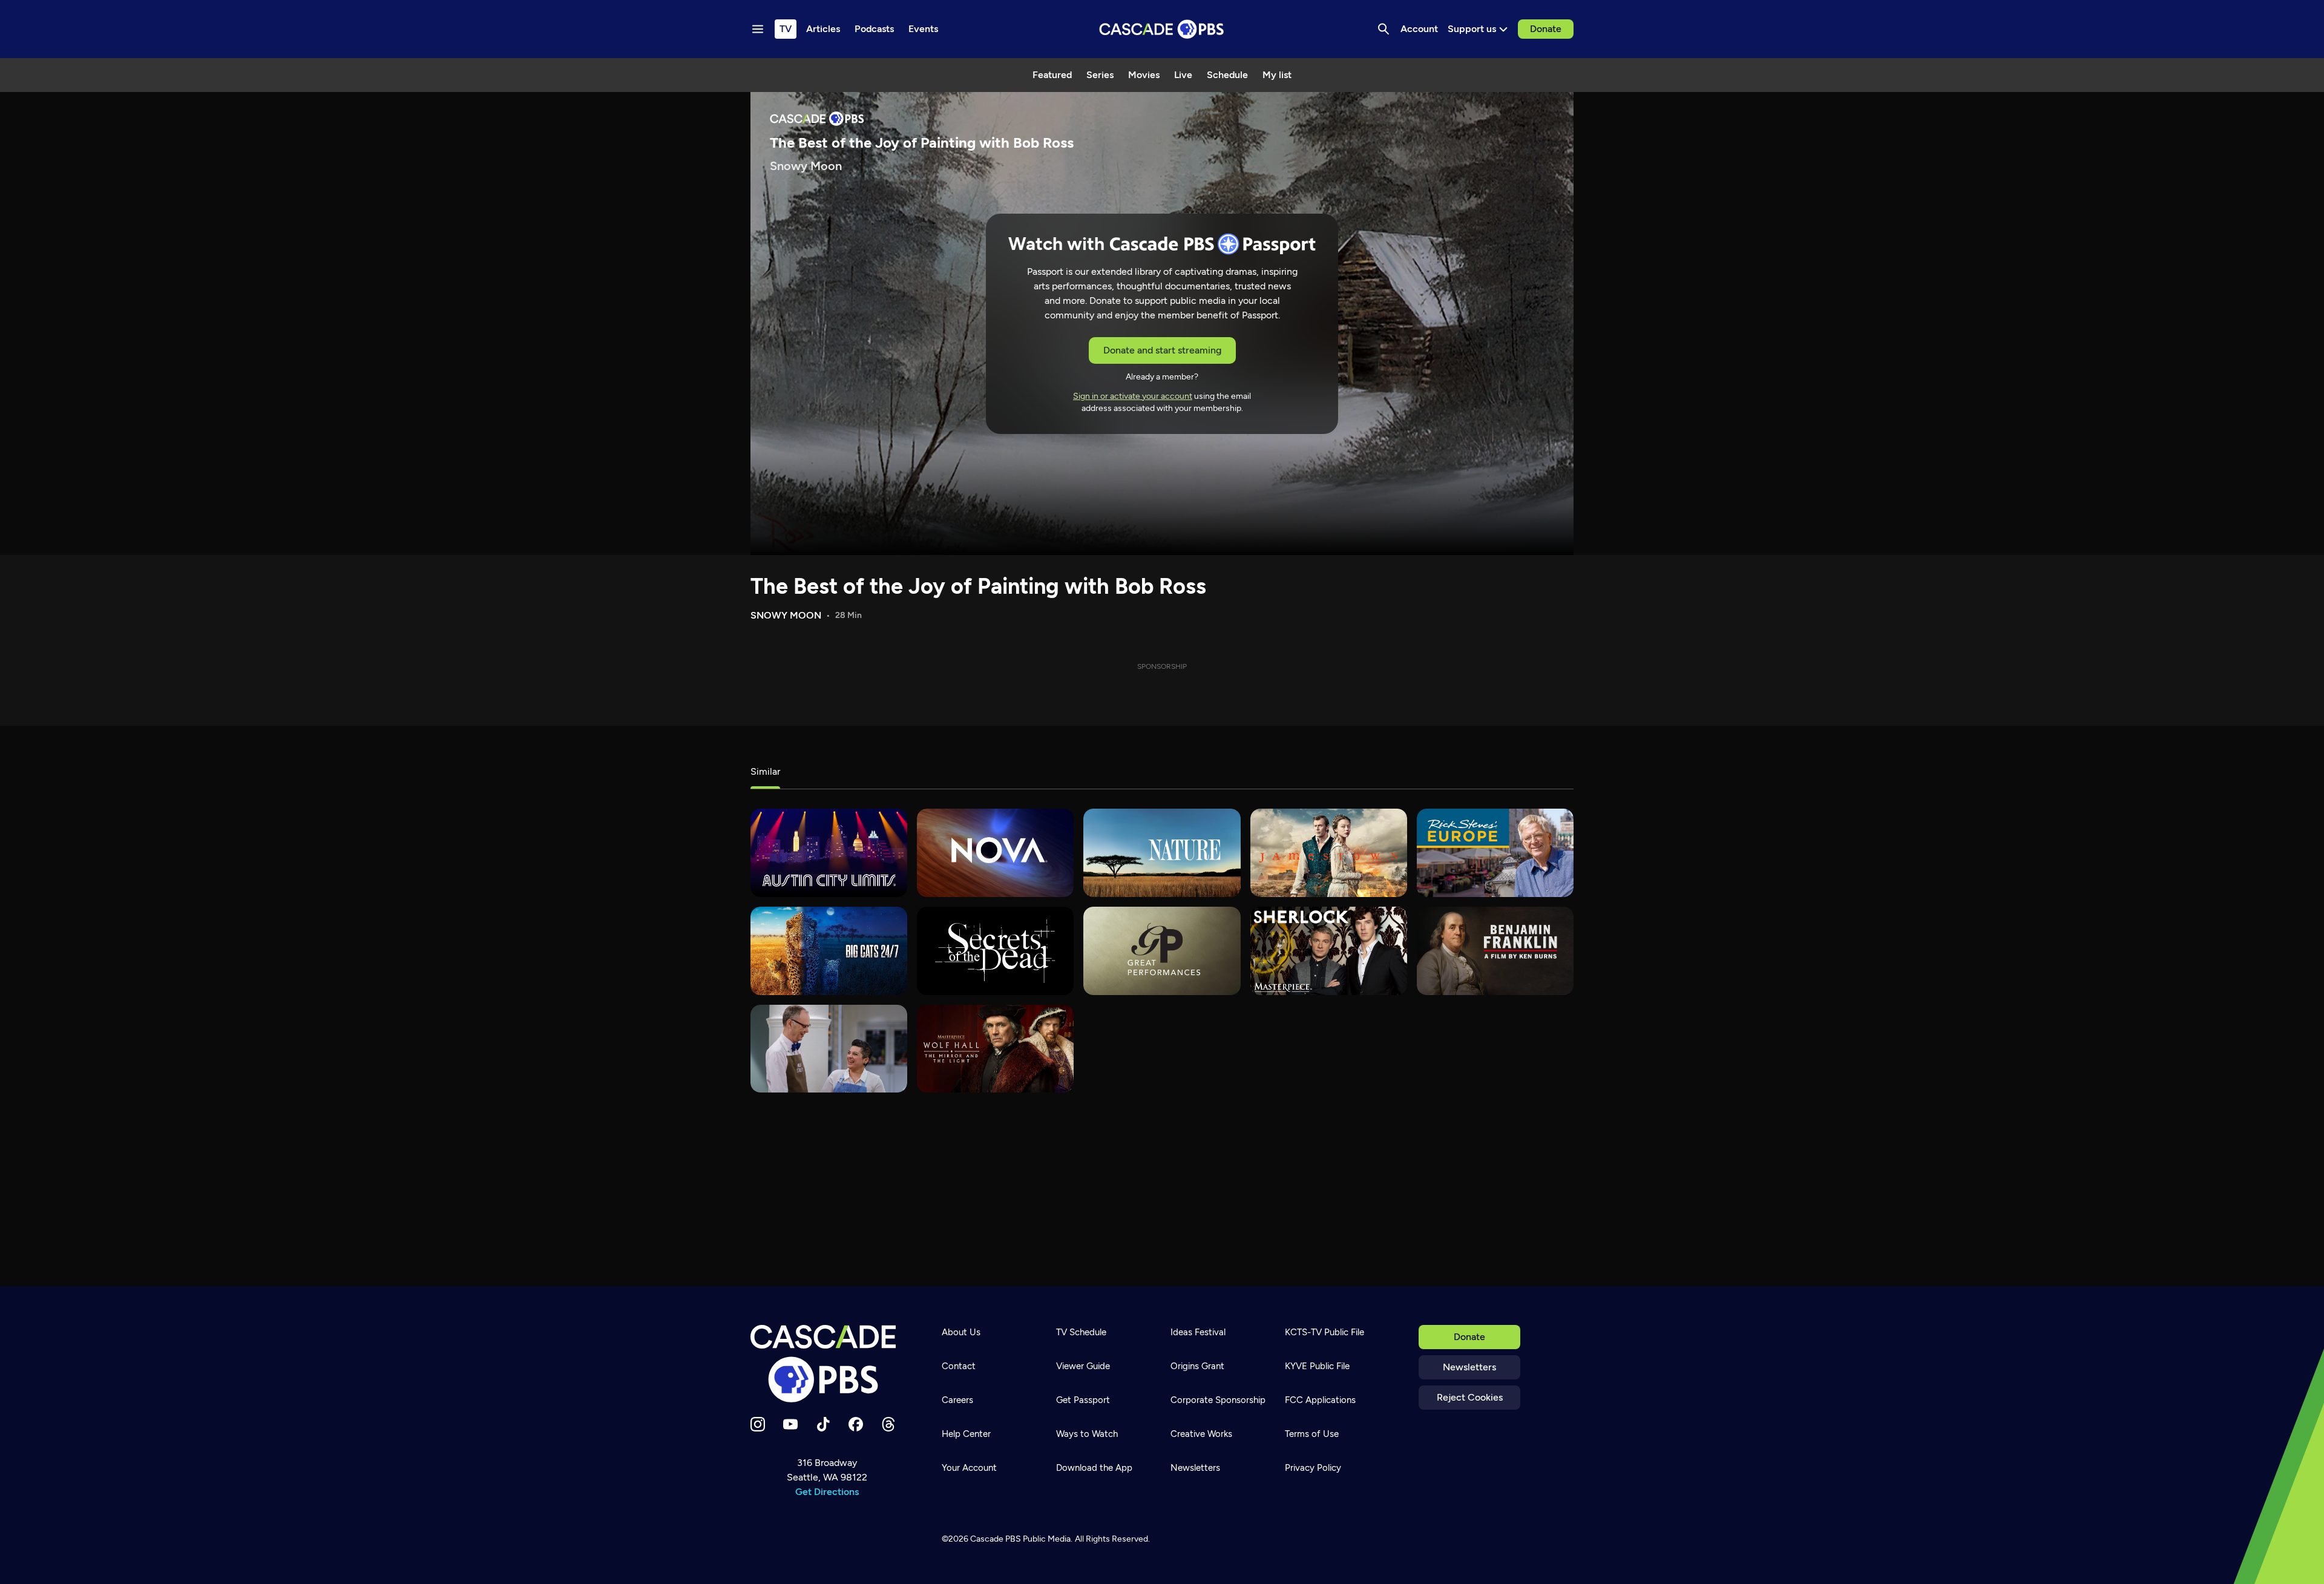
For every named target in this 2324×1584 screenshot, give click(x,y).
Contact (959, 1366)
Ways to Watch (1087, 1434)
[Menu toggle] (758, 29)
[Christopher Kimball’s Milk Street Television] (829, 1049)
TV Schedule (1081, 1332)
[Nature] (1162, 853)
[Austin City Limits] (829, 853)
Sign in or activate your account (1133, 396)
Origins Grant (1197, 1366)
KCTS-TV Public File (1324, 1332)
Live (1183, 75)
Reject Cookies (1470, 1397)
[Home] (827, 1364)
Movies (1144, 75)
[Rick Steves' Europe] (1495, 853)
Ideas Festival (1198, 1332)
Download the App (1094, 1468)
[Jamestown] (1329, 853)
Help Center (966, 1434)
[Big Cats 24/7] (829, 951)
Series (1100, 75)
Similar (765, 771)
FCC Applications (1320, 1400)
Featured (1052, 75)
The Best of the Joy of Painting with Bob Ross (978, 586)
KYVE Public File (1317, 1366)
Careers (957, 1400)
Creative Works (1201, 1434)
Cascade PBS (996, 1539)
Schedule (1227, 75)
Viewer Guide (1083, 1366)
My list (1277, 75)
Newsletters (1469, 1367)
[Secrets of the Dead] (995, 951)
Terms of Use (1312, 1434)
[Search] (1384, 29)
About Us (961, 1332)
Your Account (969, 1468)
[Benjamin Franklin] (1495, 951)
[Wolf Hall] (995, 1049)
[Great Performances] (1162, 951)
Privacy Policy (1313, 1468)
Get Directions (827, 1492)
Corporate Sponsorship (1218, 1400)
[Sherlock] (1329, 951)
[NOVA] (995, 853)
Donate (1546, 29)
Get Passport (1083, 1400)
